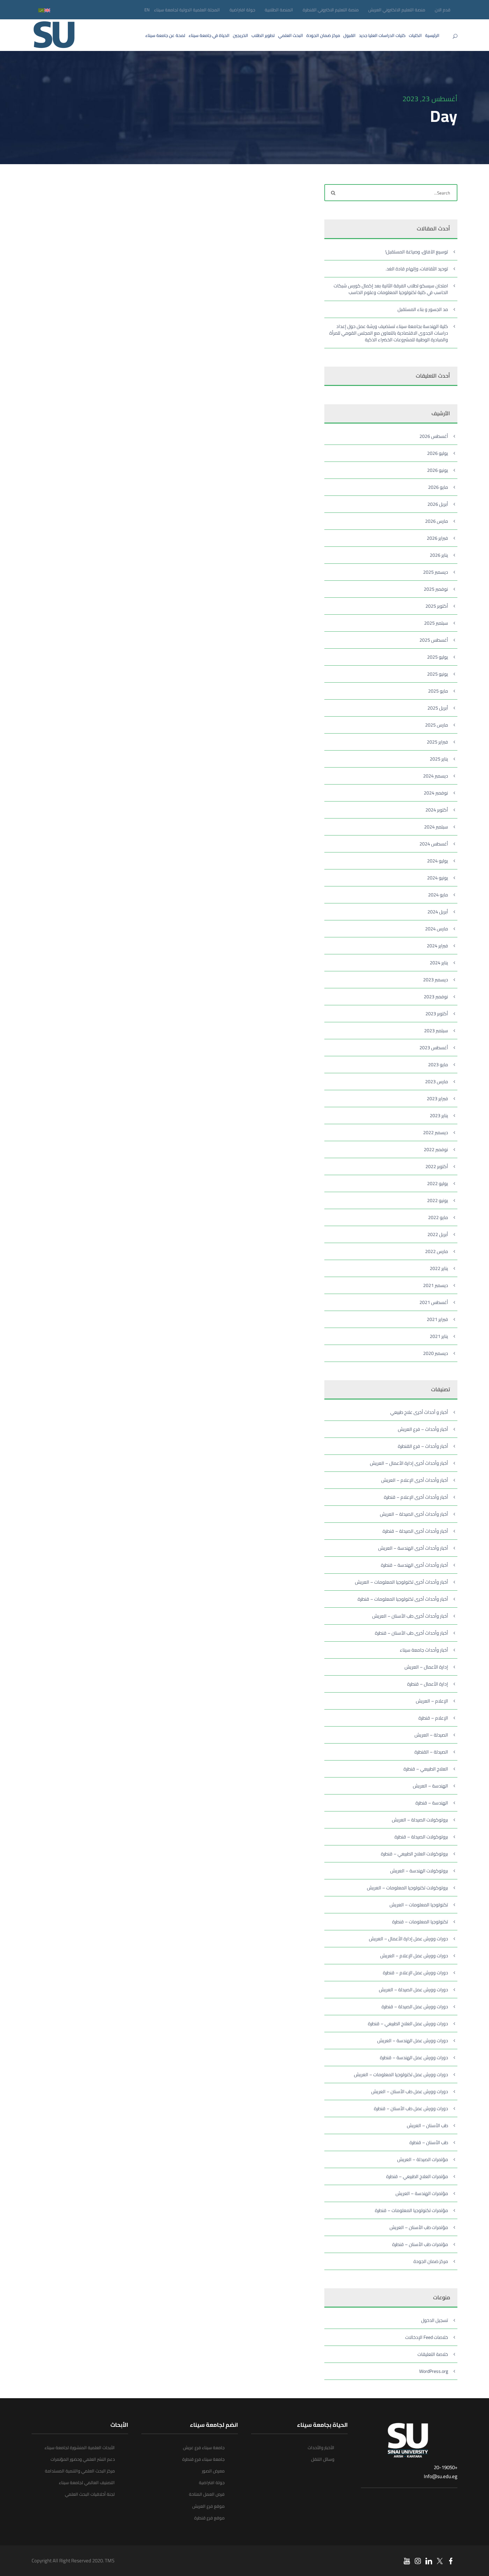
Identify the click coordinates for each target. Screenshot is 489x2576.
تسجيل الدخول (435, 2320)
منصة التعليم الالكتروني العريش (397, 10)
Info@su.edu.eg (441, 2476)
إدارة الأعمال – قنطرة (428, 1684)
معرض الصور (213, 2471)
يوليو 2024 (438, 861)
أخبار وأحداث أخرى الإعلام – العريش (415, 1480)
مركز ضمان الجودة (323, 35)
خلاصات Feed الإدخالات (427, 2337)
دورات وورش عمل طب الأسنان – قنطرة (411, 2108)
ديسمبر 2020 (436, 1353)
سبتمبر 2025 (436, 623)
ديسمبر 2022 (436, 1132)
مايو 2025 (438, 691)
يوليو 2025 (438, 657)
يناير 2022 (439, 1268)
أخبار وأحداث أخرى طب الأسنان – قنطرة (411, 1633)
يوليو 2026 (438, 453)
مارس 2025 (437, 725)
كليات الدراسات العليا (382, 35)
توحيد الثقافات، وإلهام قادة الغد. (417, 269)
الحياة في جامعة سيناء (209, 35)
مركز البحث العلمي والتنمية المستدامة (80, 2471)
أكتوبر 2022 (437, 1166)
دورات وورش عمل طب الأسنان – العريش (410, 2092)
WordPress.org (434, 2371)
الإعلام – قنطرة (433, 1718)
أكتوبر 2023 (437, 1014)
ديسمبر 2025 (436, 572)
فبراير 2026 (437, 538)
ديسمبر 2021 (436, 1285)
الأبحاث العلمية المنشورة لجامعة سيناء (80, 2447)
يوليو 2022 (438, 1183)
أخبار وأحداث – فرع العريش (423, 1429)
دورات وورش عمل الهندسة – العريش (413, 2041)
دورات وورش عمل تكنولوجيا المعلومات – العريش (401, 2075)
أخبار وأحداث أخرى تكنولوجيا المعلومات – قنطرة (403, 1599)
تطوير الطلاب (263, 35)
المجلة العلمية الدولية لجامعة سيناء (187, 10)
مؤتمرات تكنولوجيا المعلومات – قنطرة (411, 2210)
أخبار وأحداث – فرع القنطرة (423, 1446)
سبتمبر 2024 (436, 827)
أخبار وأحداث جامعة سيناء (424, 1650)
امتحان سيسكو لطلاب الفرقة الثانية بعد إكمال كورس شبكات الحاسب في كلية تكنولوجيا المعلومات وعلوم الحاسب (391, 289)
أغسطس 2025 (434, 640)
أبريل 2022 (438, 1234)
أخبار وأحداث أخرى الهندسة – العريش (413, 1548)
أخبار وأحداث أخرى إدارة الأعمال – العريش (409, 1463)
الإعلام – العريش (432, 1701)
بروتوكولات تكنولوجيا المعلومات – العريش (407, 1888)
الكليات (415, 35)
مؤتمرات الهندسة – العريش (422, 2193)
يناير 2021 (439, 1336)
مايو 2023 (438, 1065)
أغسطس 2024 (434, 844)
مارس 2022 (437, 1251)
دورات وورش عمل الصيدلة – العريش (413, 1990)
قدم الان (443, 10)
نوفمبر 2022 (436, 1149)
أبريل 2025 (438, 708)
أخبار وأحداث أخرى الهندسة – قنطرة (414, 1565)
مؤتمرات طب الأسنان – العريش (419, 2227)
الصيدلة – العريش (431, 1735)
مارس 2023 (437, 1082)
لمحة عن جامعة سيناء (165, 35)
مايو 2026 (438, 487)
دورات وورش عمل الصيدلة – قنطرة (415, 2007)
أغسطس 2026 (434, 436)
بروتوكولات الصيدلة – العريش (420, 1820)
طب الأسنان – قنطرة (429, 2142)
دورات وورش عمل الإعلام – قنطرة (415, 1973)
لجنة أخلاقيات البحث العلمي (90, 2494)
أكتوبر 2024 (437, 810)
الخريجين (241, 35)
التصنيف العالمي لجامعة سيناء (87, 2482)
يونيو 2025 (438, 674)
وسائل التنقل (323, 2459)
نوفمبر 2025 (436, 589)
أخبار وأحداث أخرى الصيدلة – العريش (414, 1514)
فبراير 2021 (437, 1319)
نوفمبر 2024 (436, 793)
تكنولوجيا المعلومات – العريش (419, 1905)
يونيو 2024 (438, 878)
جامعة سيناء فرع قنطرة (203, 2459)
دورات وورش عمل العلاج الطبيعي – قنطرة (408, 2024)
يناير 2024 (439, 963)
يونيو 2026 (438, 470)
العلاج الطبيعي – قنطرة (426, 1769)
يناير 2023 (439, 1116)
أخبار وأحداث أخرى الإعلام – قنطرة (416, 1497)
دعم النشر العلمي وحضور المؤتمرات (83, 2459)
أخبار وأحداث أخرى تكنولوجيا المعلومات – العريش (402, 1582)
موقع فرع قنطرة (209, 2518)
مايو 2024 (438, 895)
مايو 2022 (438, 1217)
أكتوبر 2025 (437, 606)
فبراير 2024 (437, 946)
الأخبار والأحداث (321, 2447)
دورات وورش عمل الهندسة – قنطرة (414, 2058)
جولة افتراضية (242, 10)
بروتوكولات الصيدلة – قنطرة (421, 1837)
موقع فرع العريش (208, 2506)
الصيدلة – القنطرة (431, 1752)
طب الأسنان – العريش (427, 2125)
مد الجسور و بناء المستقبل (423, 309)
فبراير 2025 (437, 742)
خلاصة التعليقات (433, 2354)
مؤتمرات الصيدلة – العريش (423, 2159)
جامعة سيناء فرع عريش (204, 2447)
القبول (349, 35)
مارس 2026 (437, 521)
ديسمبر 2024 (436, 776)
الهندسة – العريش (430, 1786)
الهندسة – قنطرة (432, 1803)
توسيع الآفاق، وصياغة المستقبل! (417, 252)
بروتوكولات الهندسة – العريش (419, 1871)
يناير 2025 (439, 759)
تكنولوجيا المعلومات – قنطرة (420, 1922)
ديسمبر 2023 (436, 980)
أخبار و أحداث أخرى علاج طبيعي (419, 1412)
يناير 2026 (439, 555)
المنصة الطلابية (279, 10)
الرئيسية (432, 35)
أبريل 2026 (438, 504)
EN (147, 10)
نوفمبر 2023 (436, 997)
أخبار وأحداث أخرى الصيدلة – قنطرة (415, 1531)
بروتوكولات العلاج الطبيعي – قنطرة (414, 1854)
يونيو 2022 (438, 1200)
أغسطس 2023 (434, 1048)
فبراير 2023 (437, 1099)
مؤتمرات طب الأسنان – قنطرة (420, 2244)
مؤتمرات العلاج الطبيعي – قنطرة (417, 2176)
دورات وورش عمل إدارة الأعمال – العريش (408, 1939)
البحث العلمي (291, 35)
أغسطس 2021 (434, 1302)
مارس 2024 (437, 929)
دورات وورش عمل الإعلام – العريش (414, 1956)
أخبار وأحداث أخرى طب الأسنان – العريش (410, 1616)
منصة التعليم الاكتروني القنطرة (331, 10)
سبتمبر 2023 (436, 1031)
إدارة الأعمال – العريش (426, 1667)
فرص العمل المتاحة (207, 2494)
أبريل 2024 (438, 912)
